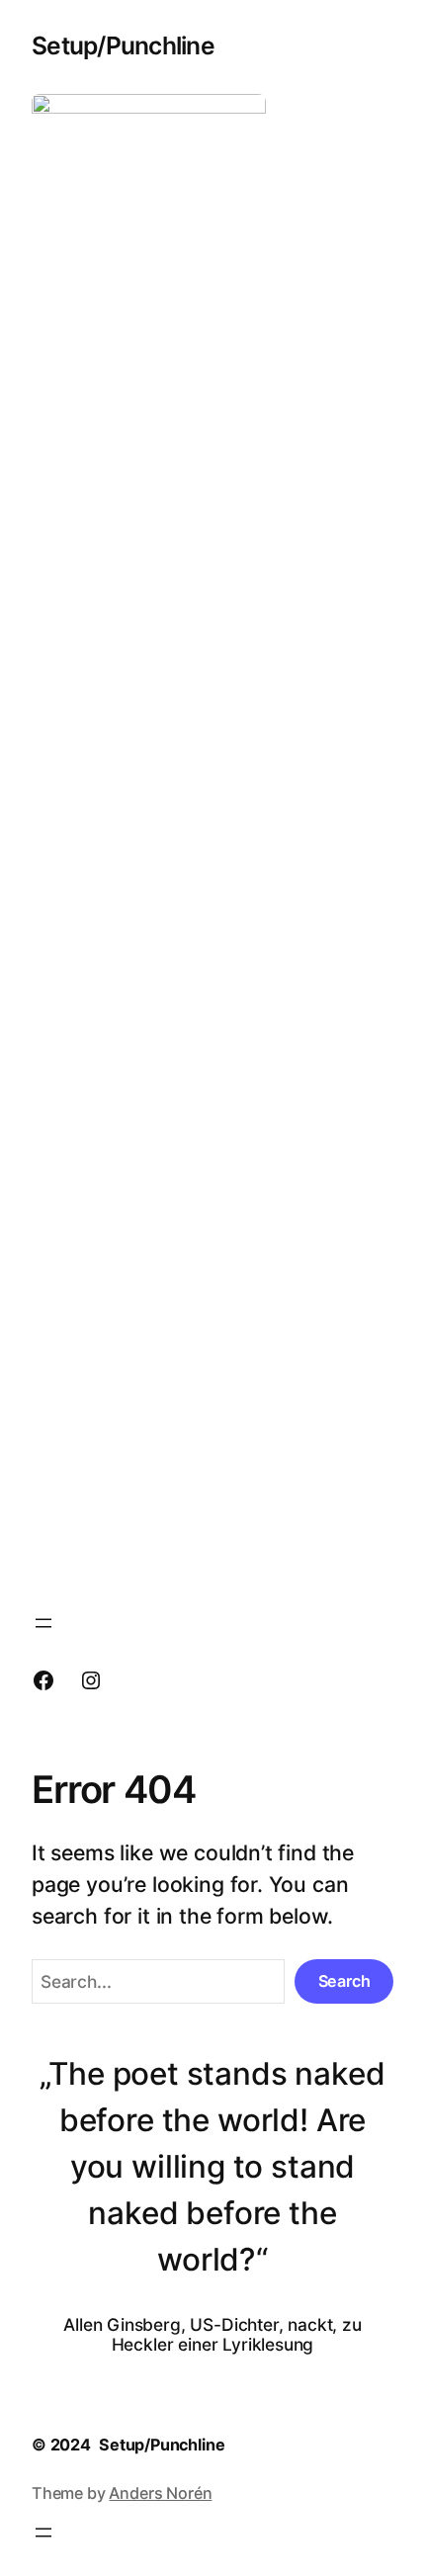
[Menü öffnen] (43, 1623)
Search (344, 1981)
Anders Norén (160, 2493)
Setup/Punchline (123, 45)
